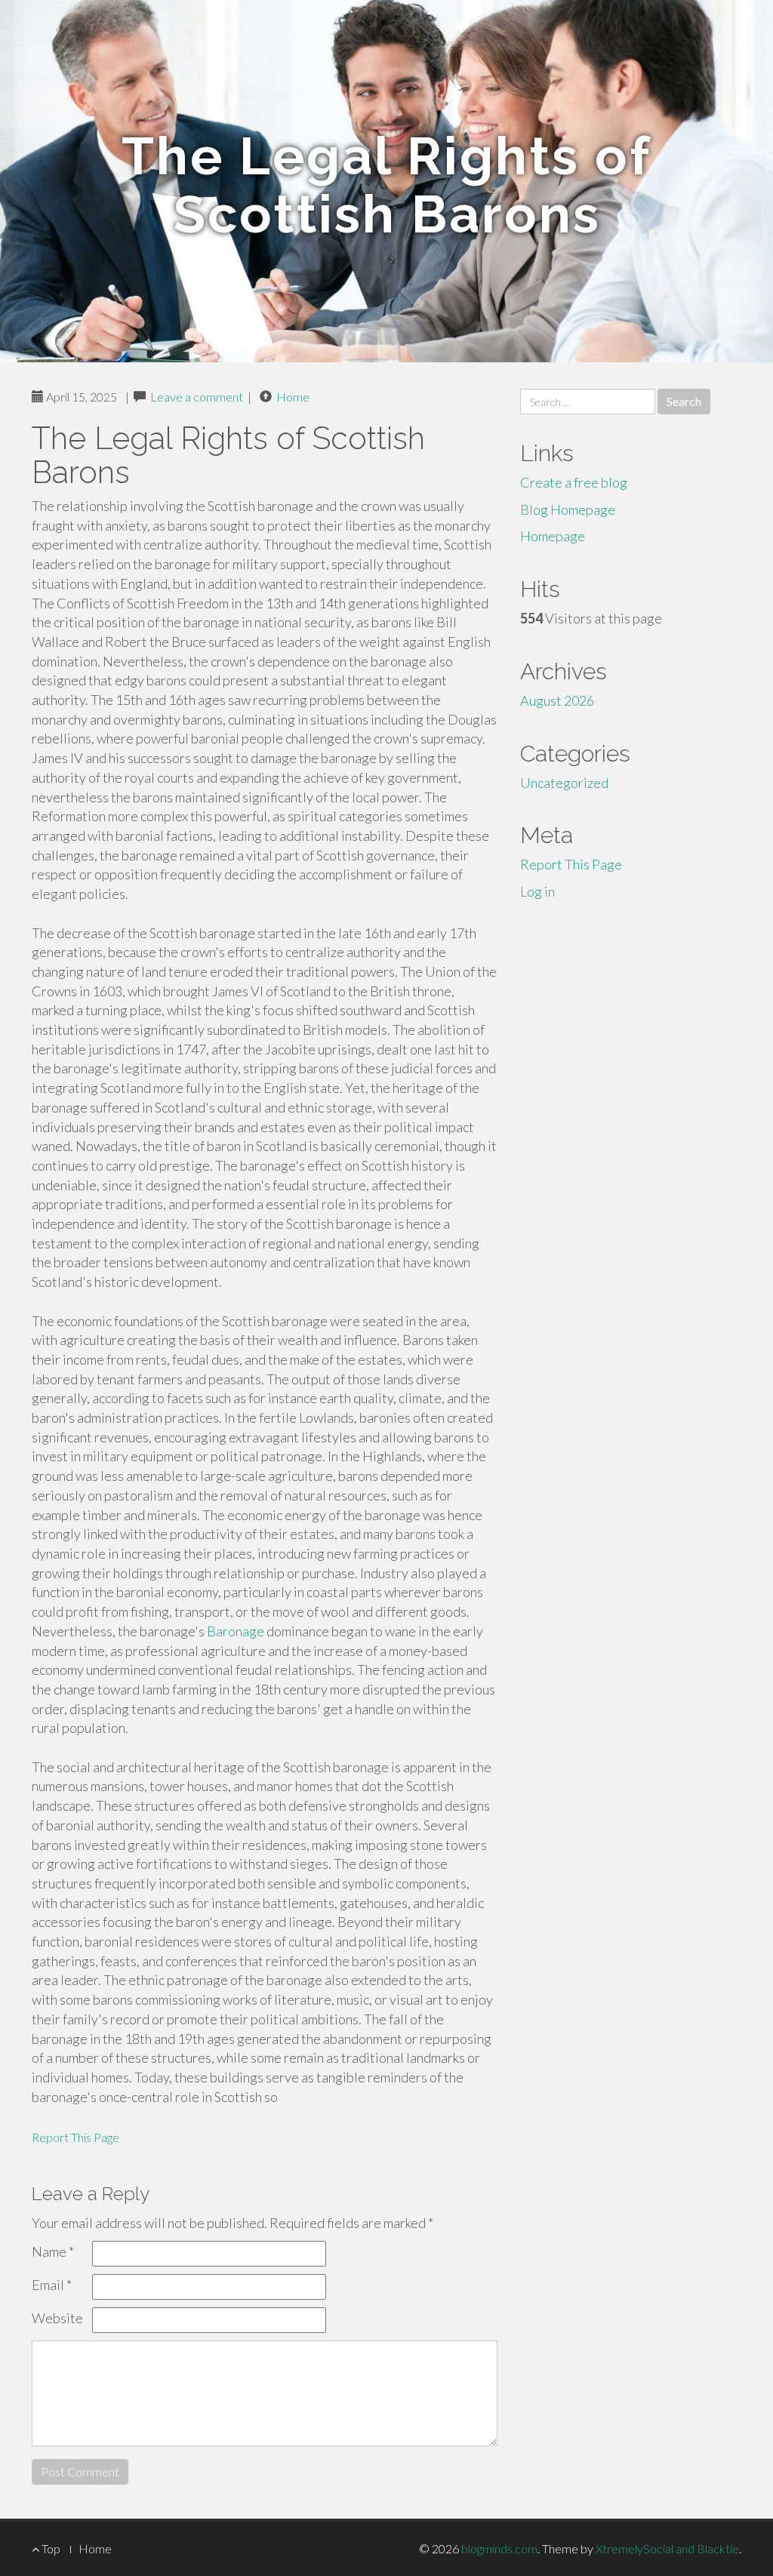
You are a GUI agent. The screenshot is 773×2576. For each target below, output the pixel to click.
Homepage (553, 536)
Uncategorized (564, 783)
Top (50, 2548)
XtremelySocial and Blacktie (667, 2548)
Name (53, 2251)
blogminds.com (499, 2548)
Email (52, 2285)
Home (293, 397)
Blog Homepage (568, 509)
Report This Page (75, 2137)
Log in (537, 891)
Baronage (236, 1631)
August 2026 (557, 700)
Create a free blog (574, 482)
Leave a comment (197, 397)
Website (57, 2318)
